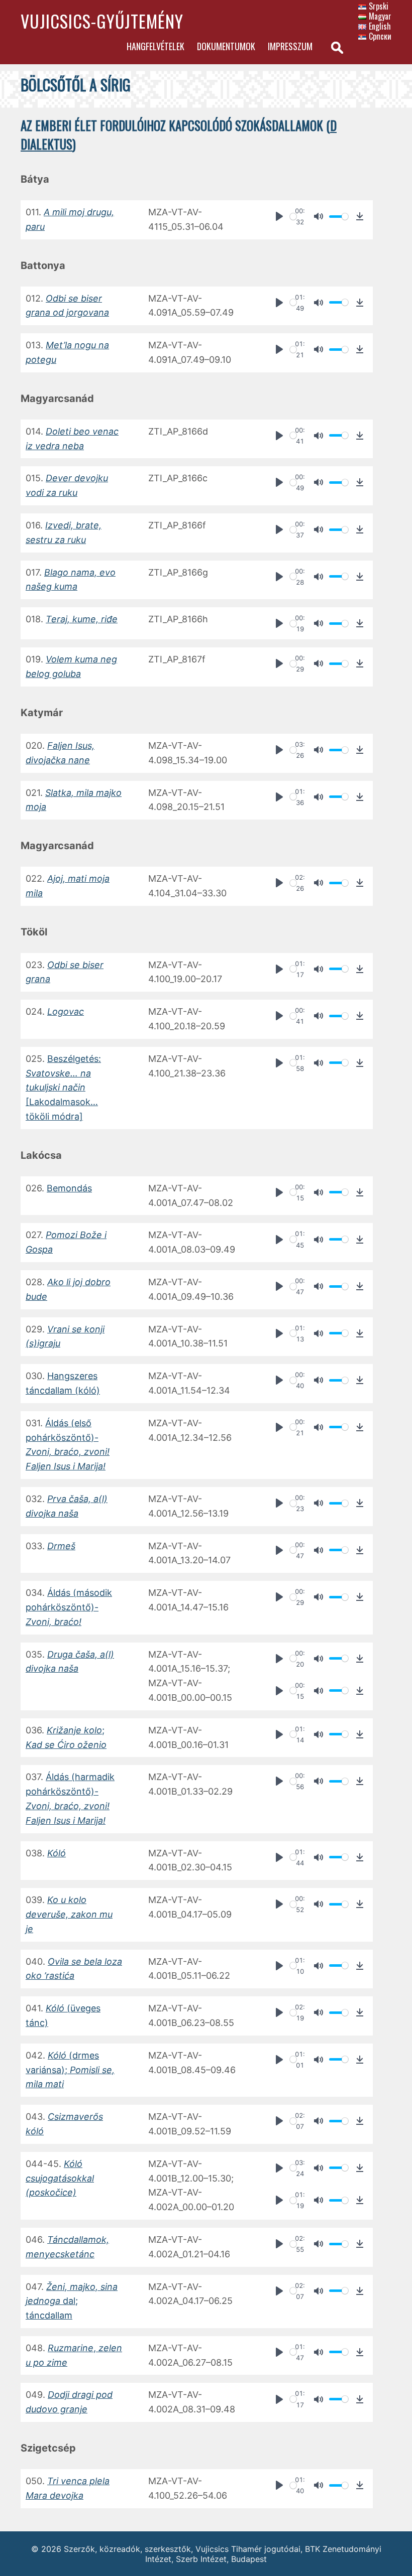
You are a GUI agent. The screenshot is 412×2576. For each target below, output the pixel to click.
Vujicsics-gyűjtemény (102, 21)
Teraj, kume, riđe (82, 619)
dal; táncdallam (72, 2301)
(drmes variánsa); (70, 2070)
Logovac (66, 1011)
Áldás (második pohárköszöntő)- (69, 1607)
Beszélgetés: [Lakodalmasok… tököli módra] (63, 1088)
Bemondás (69, 1188)
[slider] (293, 217)
